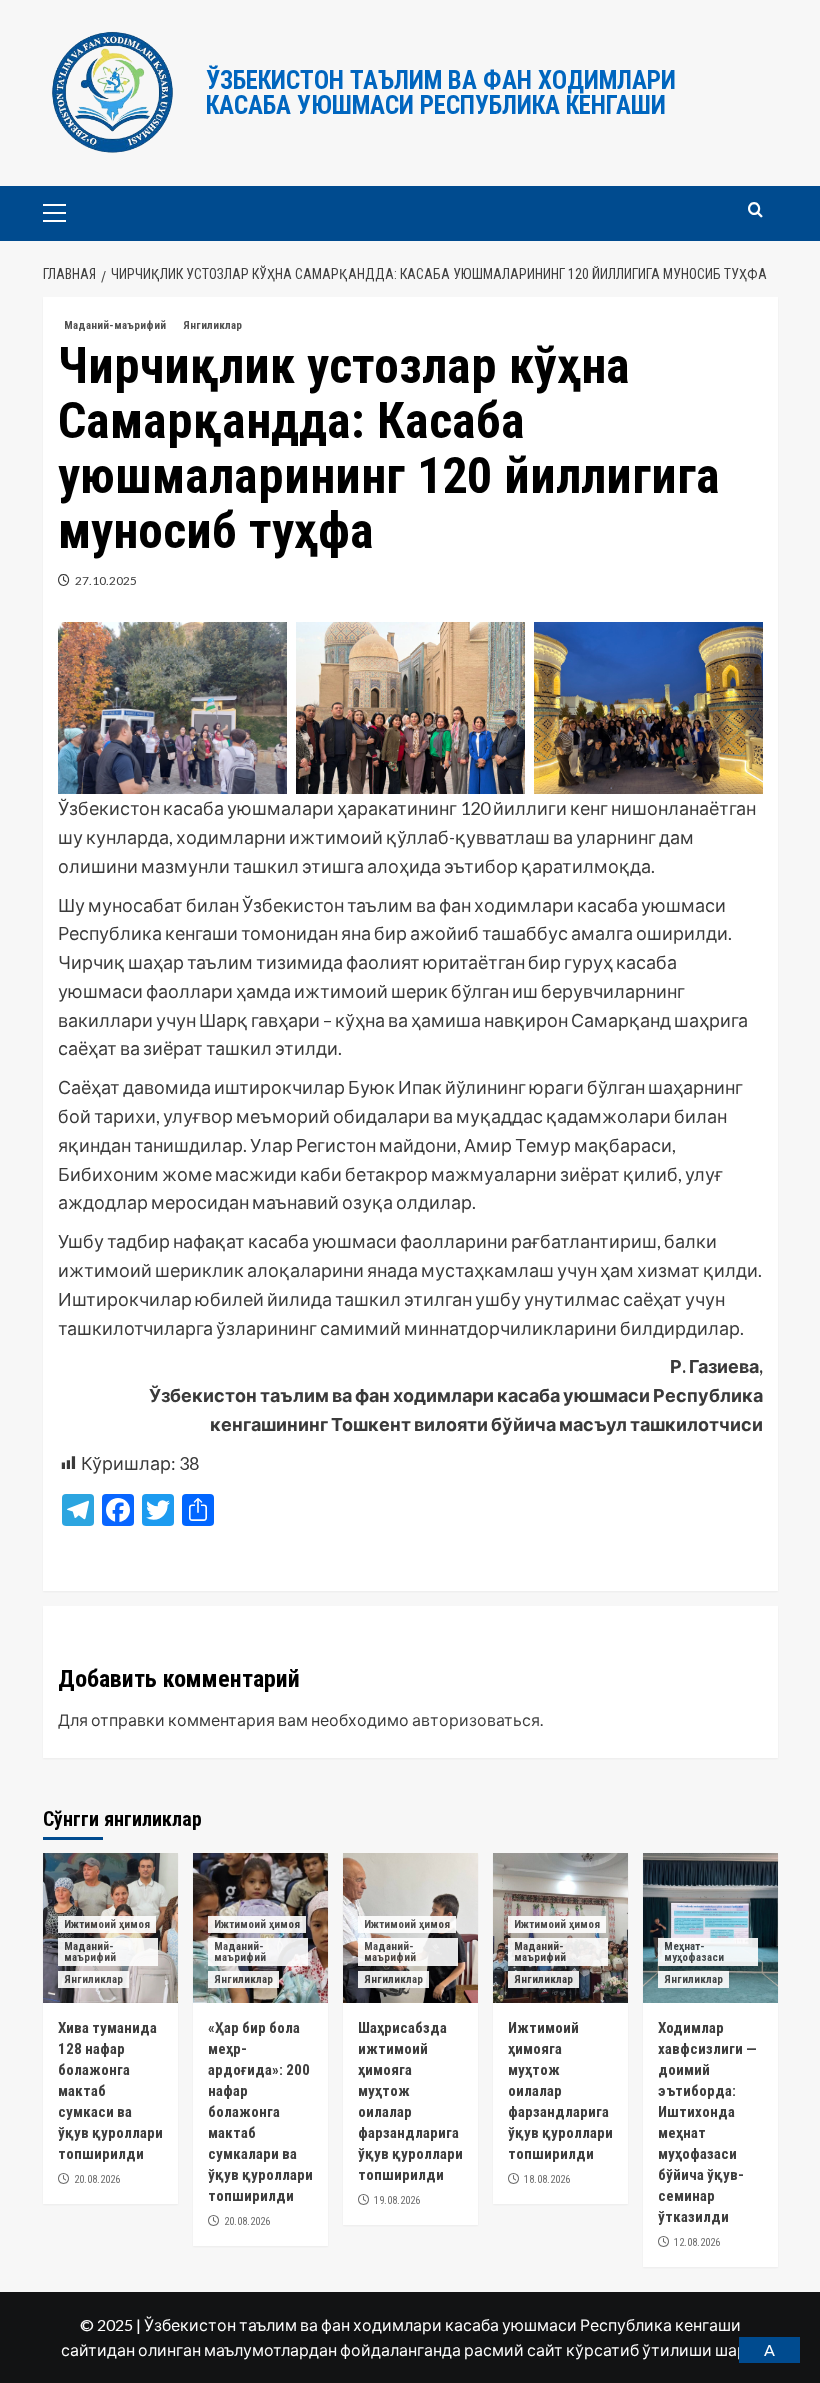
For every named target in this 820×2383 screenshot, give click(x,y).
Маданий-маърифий (115, 325)
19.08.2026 (397, 2200)
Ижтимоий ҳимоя (107, 1924)
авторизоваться (476, 1719)
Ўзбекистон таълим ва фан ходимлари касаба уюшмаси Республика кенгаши (441, 93)
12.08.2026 (697, 2242)
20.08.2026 (97, 2179)
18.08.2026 (547, 2179)
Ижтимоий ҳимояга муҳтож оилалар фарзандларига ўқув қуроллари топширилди (560, 2091)
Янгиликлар (212, 325)
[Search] (755, 210)
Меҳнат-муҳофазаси (694, 1952)
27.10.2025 (106, 580)
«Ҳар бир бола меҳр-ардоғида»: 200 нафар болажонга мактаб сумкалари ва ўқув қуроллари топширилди (260, 2112)
